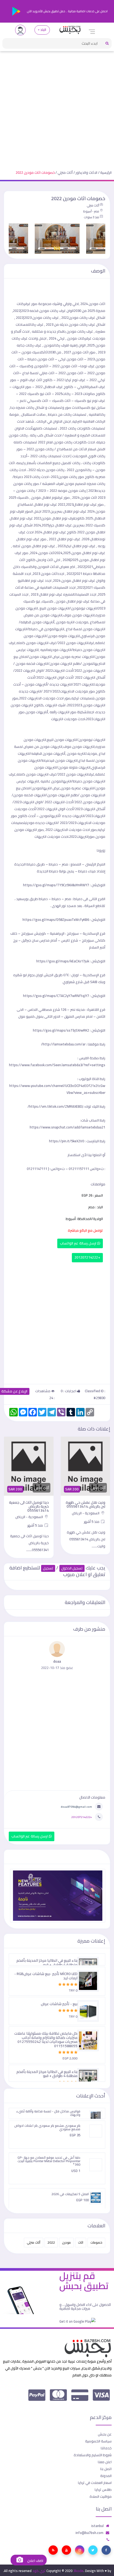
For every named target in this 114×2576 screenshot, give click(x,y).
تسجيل (48, 1568)
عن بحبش (105, 2434)
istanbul (97, 2526)
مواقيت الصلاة (101, 2496)
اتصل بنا (106, 2469)
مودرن (66, 2242)
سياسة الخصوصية (98, 2441)
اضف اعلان (35, 2561)
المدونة (106, 2476)
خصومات (96, 2242)
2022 (51, 2242)
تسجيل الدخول (72, 1568)
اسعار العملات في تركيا (95, 2483)
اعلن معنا (105, 2462)
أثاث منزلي (65, 172)
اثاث (81, 2242)
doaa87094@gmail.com (76, 1807)
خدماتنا (106, 2448)
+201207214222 (87, 1257)
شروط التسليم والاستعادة (93, 2455)
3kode (78, 2571)
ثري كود (39, 2571)
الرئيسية (106, 172)
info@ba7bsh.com (89, 2533)
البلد (43, 30)
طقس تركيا (103, 2490)
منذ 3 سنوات (91, 217)
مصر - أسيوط (91, 211)
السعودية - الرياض (86, 1513)
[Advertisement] (57, 106)
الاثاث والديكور (86, 172)
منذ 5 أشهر (92, 1522)
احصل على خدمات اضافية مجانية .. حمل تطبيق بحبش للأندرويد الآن (67, 11)
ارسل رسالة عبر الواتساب (79, 1243)
